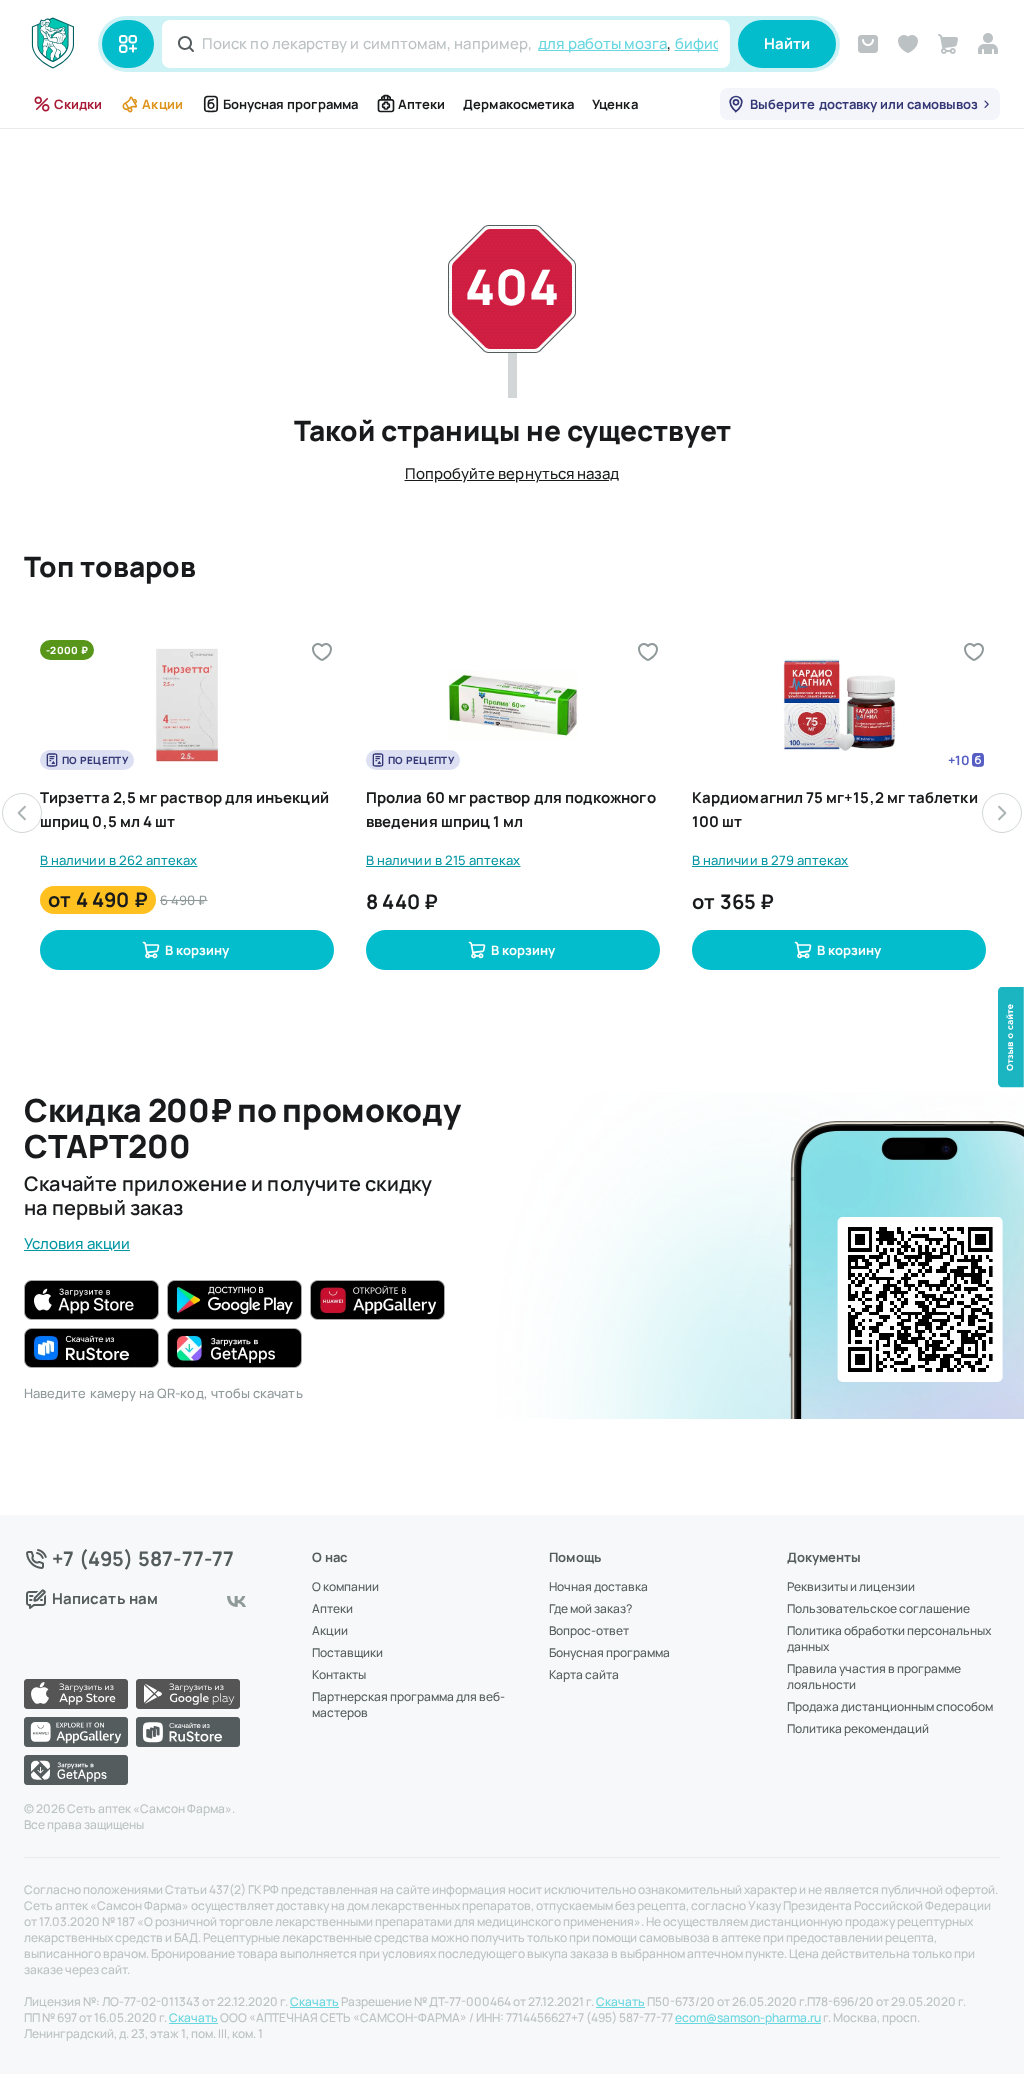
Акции (162, 104)
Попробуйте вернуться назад (512, 473)
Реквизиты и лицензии (851, 1587)
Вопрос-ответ (589, 1631)
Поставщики (347, 1653)
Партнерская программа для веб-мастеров (408, 1705)
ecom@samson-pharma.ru (748, 2018)
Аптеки (421, 104)
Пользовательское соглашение (878, 1609)
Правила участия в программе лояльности (874, 1677)
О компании (345, 1587)
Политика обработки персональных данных (889, 1639)
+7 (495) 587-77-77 (143, 1559)
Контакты (339, 1675)
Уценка (614, 104)
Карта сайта (584, 1675)
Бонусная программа (290, 104)
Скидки (78, 104)
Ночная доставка (598, 1587)
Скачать (314, 2002)
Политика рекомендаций (858, 1729)
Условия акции (77, 1243)
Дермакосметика (518, 104)
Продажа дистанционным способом (890, 1707)
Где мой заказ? (590, 1609)
